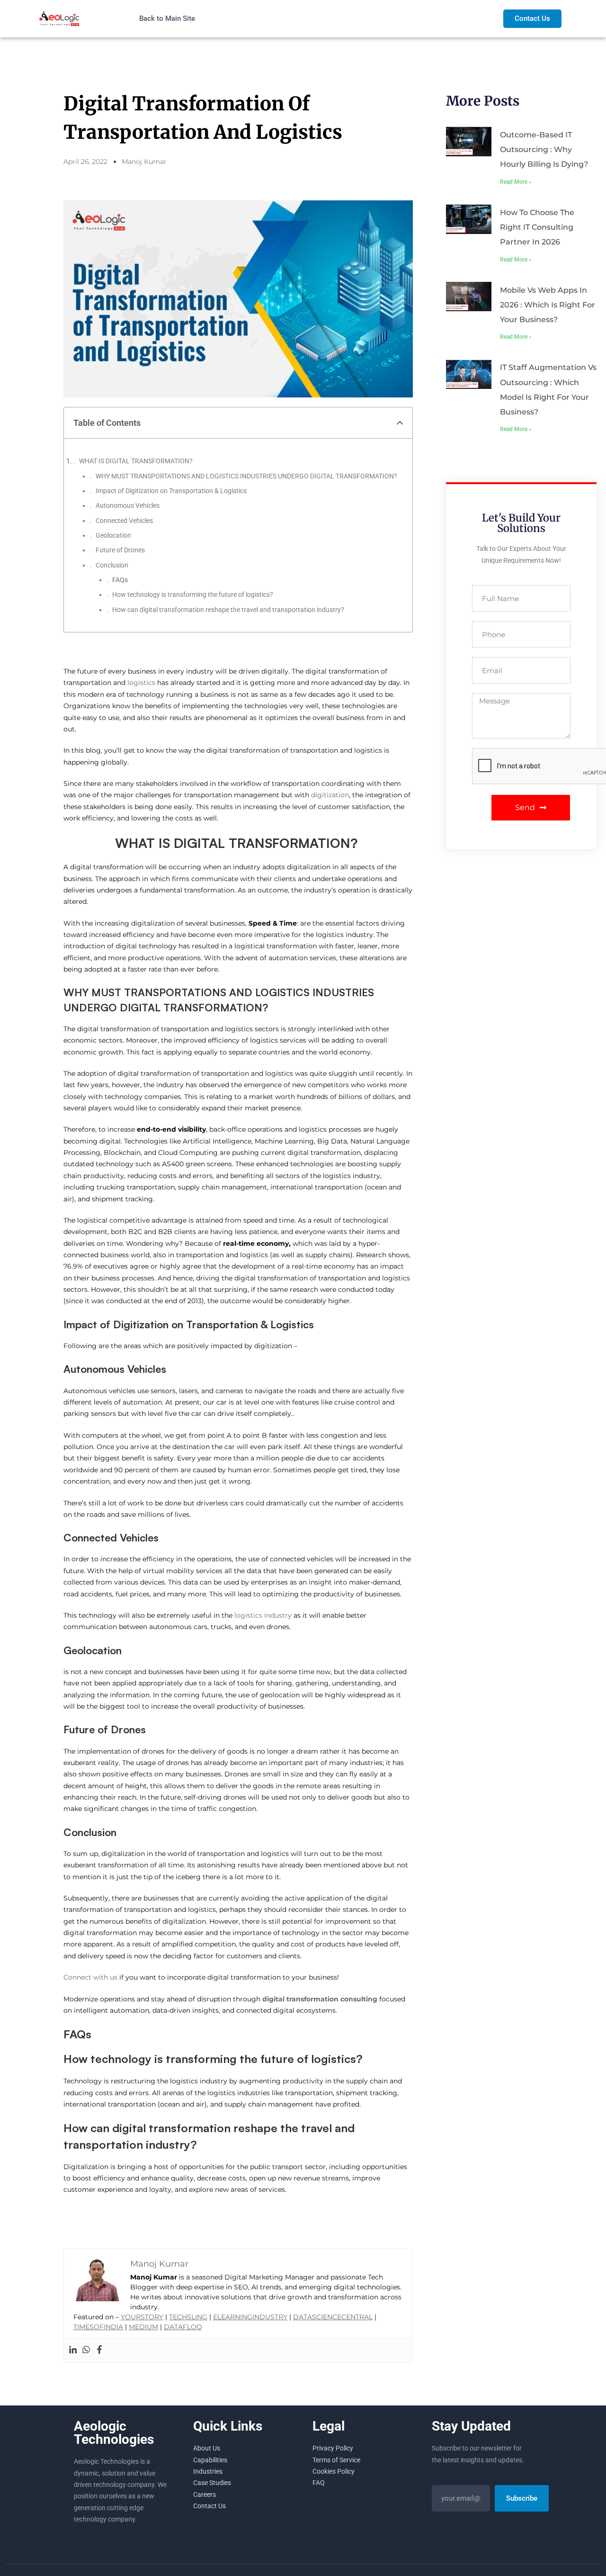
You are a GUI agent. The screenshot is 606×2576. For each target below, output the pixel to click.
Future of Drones (120, 550)
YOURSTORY (142, 2317)
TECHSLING (188, 2317)
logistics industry (263, 1615)
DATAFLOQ (183, 2327)
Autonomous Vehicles (128, 505)
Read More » (516, 182)
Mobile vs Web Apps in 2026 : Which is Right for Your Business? (548, 305)
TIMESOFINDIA (98, 2327)
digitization (330, 795)
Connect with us (90, 1977)
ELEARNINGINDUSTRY (250, 2317)
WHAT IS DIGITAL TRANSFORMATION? (137, 461)
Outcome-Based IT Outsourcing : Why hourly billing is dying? (544, 149)
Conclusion (112, 565)
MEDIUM (143, 2327)
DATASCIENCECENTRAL (333, 2317)
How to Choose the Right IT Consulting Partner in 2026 (537, 227)
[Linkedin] (73, 2350)
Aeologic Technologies (114, 2433)
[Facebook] (99, 2350)
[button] (400, 423)
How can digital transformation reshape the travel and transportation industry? (228, 610)
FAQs (120, 580)
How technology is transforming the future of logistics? (193, 594)
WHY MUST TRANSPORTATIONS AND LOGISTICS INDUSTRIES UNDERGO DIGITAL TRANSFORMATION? (246, 476)
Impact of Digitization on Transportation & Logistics (171, 491)
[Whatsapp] (86, 2350)
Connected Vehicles (124, 521)
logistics (142, 683)
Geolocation (113, 535)
